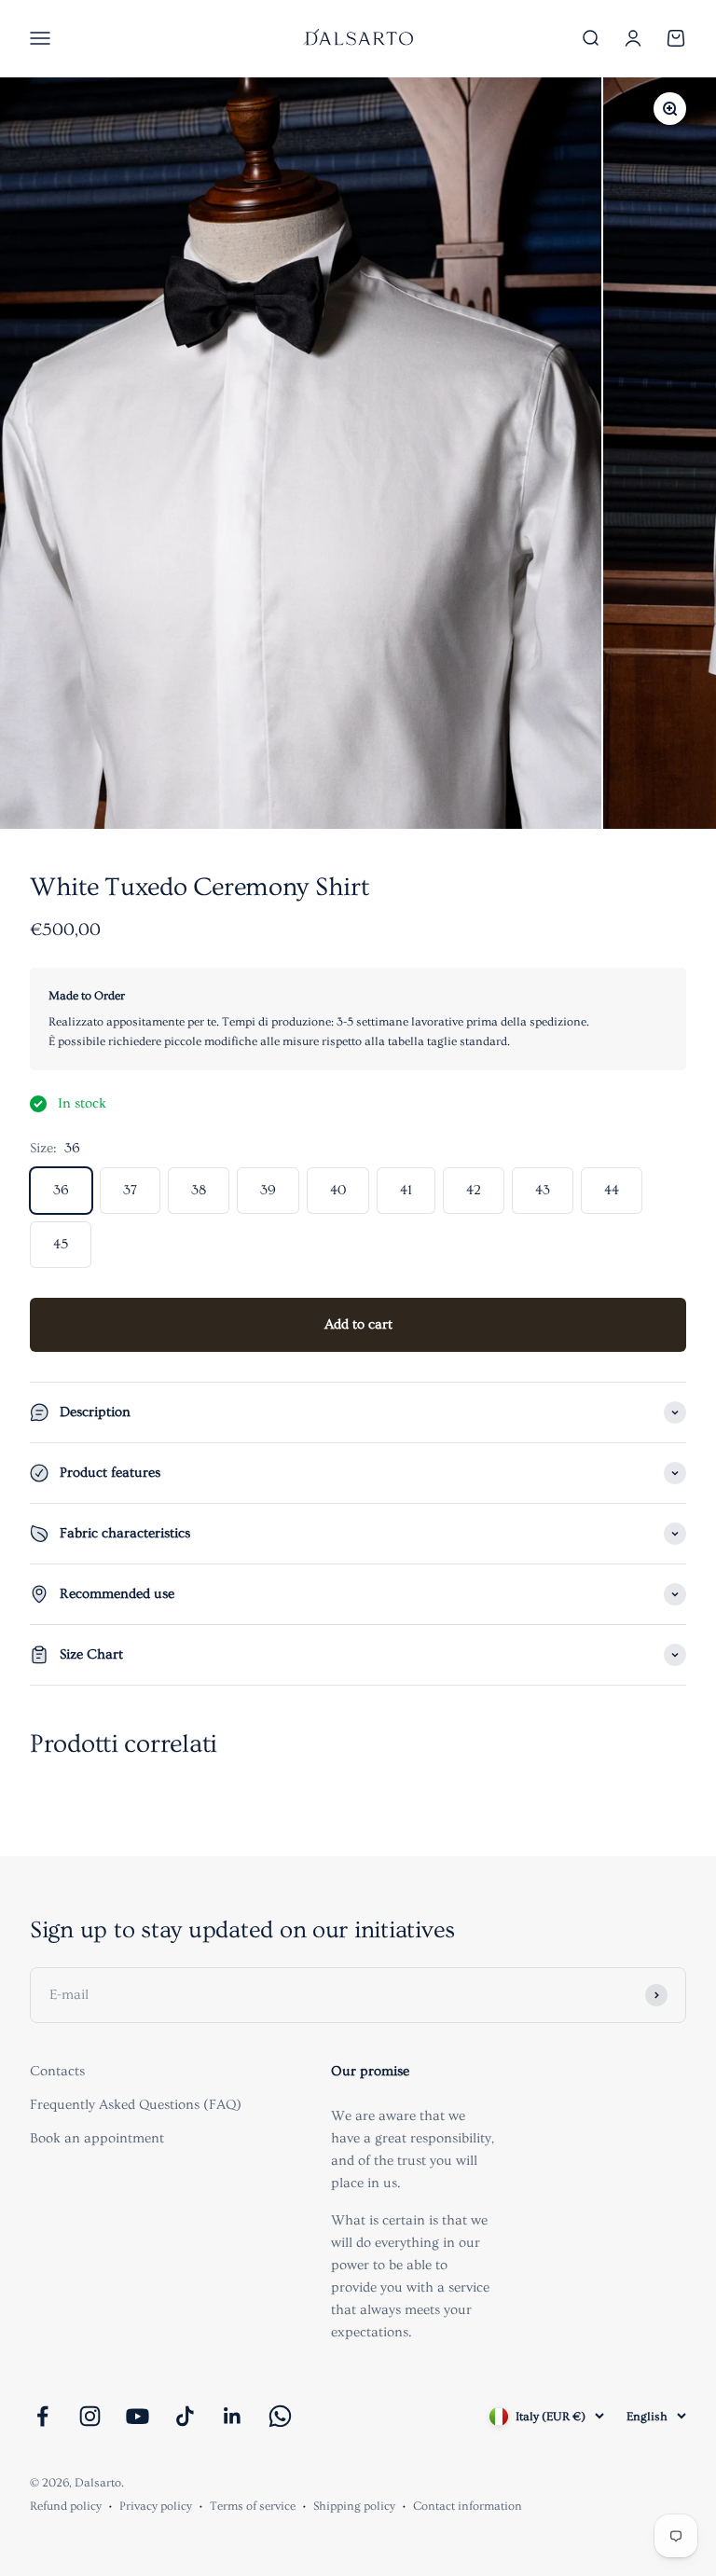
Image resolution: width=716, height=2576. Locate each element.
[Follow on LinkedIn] (233, 2416)
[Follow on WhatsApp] (280, 2416)
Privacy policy (156, 2506)
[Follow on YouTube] (138, 2416)
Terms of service (253, 2506)
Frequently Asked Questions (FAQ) (136, 2105)
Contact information (468, 2506)
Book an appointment (97, 2138)
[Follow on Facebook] (42, 2416)
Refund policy (66, 2506)
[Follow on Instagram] (90, 2416)
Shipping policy (354, 2506)
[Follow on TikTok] (185, 2416)
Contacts (57, 2071)
